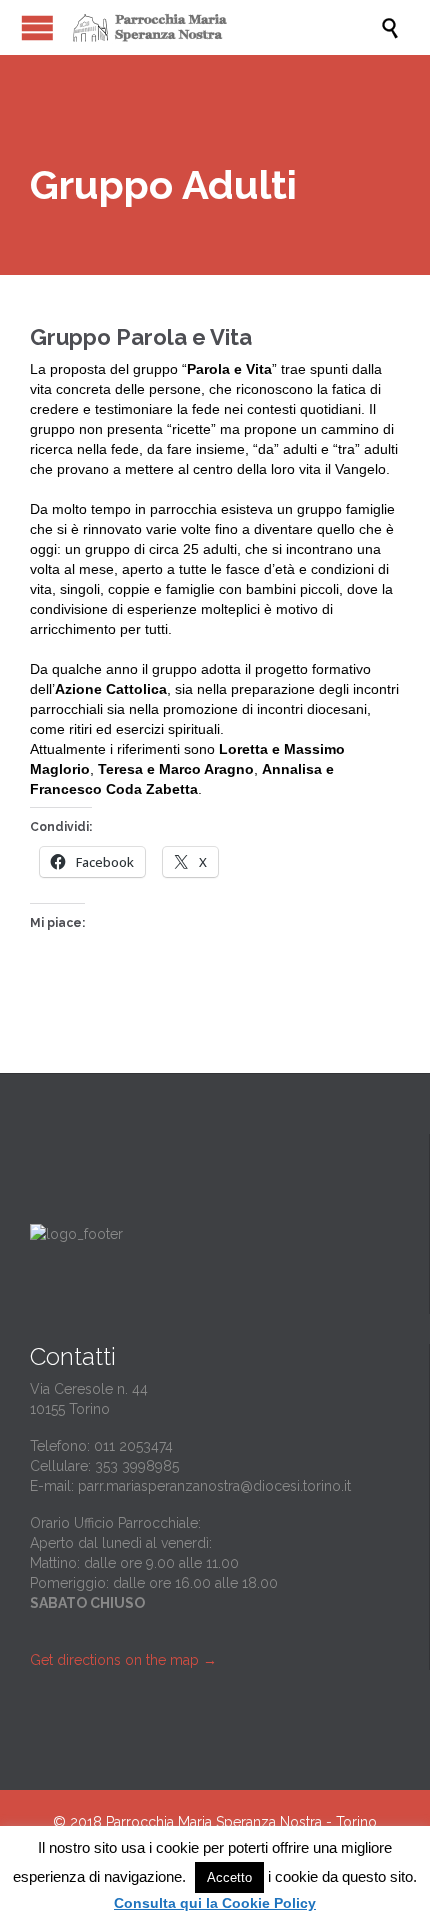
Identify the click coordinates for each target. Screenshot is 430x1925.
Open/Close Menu (37, 27)
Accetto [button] (229, 1877)
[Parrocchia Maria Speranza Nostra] (225, 27)
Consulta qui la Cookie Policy (215, 1903)
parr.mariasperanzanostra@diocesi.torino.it (214, 1486)
